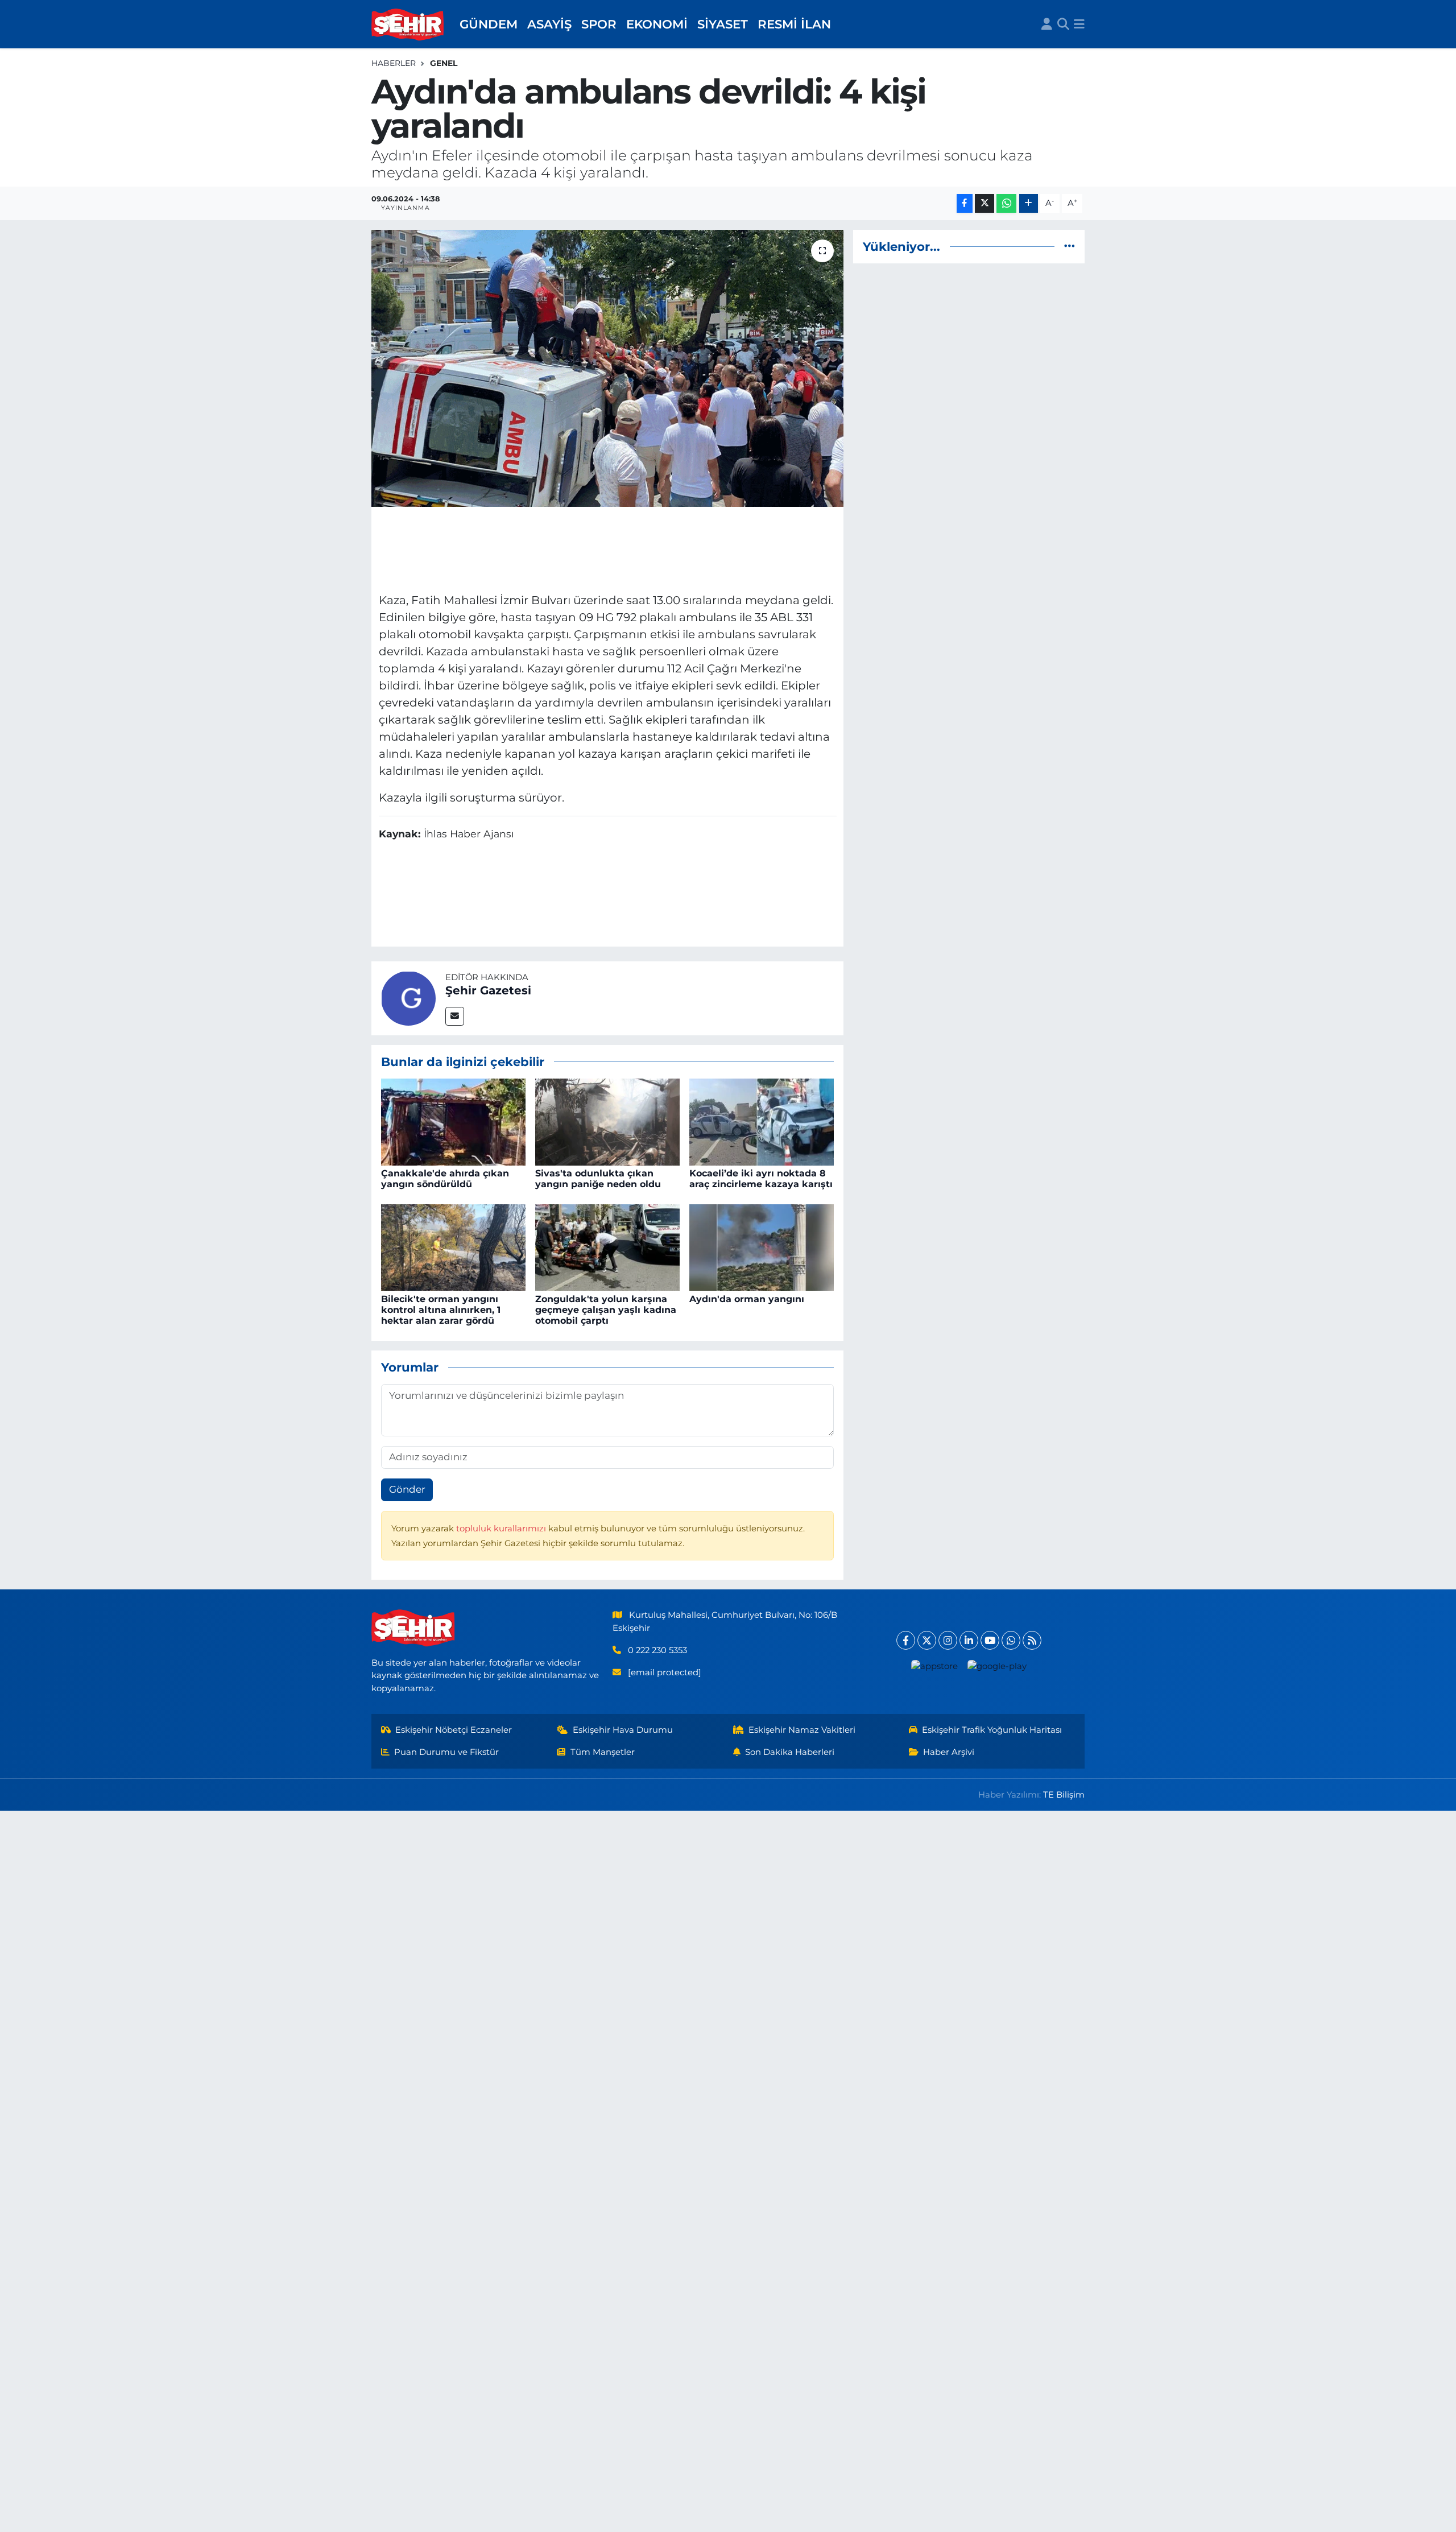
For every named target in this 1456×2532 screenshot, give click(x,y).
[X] (927, 1640)
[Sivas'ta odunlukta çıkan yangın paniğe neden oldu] (607, 1121)
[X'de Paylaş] (985, 203)
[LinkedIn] (969, 1640)
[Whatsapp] (1011, 1640)
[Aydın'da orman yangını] (762, 1247)
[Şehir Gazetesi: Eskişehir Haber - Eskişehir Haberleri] (408, 24)
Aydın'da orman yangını (747, 1299)
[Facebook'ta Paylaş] (965, 203)
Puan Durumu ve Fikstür (446, 1752)
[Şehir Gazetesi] (408, 997)
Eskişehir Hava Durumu (623, 1730)
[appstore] (935, 1666)
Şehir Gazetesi (488, 990)
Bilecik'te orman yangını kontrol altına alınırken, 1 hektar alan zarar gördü (441, 1310)
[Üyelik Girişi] (1047, 24)
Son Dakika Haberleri (790, 1752)
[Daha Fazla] (1029, 203)
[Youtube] (990, 1640)
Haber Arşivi (949, 1752)
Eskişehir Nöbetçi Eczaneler (454, 1730)
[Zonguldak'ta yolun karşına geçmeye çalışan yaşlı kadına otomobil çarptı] (607, 1247)
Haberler (394, 63)
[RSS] (1032, 1640)
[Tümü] (1070, 246)
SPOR (599, 24)
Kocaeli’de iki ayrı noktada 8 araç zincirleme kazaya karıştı (761, 1179)
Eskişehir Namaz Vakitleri (802, 1730)
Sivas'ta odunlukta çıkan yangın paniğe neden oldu (598, 1179)
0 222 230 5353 (657, 1650)
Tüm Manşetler (603, 1752)
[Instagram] (948, 1640)
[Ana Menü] (1079, 24)
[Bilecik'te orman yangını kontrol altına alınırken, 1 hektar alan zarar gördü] (453, 1247)
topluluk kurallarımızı (502, 1529)
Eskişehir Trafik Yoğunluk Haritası (992, 1730)
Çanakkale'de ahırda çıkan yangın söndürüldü (445, 1179)
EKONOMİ (657, 24)
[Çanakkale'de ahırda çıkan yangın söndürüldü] (453, 1121)
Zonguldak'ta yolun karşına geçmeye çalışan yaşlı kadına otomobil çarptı (606, 1310)
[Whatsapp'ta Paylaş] (1006, 203)
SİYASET (723, 24)
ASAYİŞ (549, 24)
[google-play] (997, 1666)
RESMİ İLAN (794, 24)
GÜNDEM (489, 24)
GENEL (444, 63)
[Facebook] (906, 1640)
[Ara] (1063, 24)
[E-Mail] (455, 1016)
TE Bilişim (1064, 1795)
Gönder (407, 1489)
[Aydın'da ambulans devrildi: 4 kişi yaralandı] (608, 368)
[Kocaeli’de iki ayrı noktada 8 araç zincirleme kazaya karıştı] (762, 1121)
